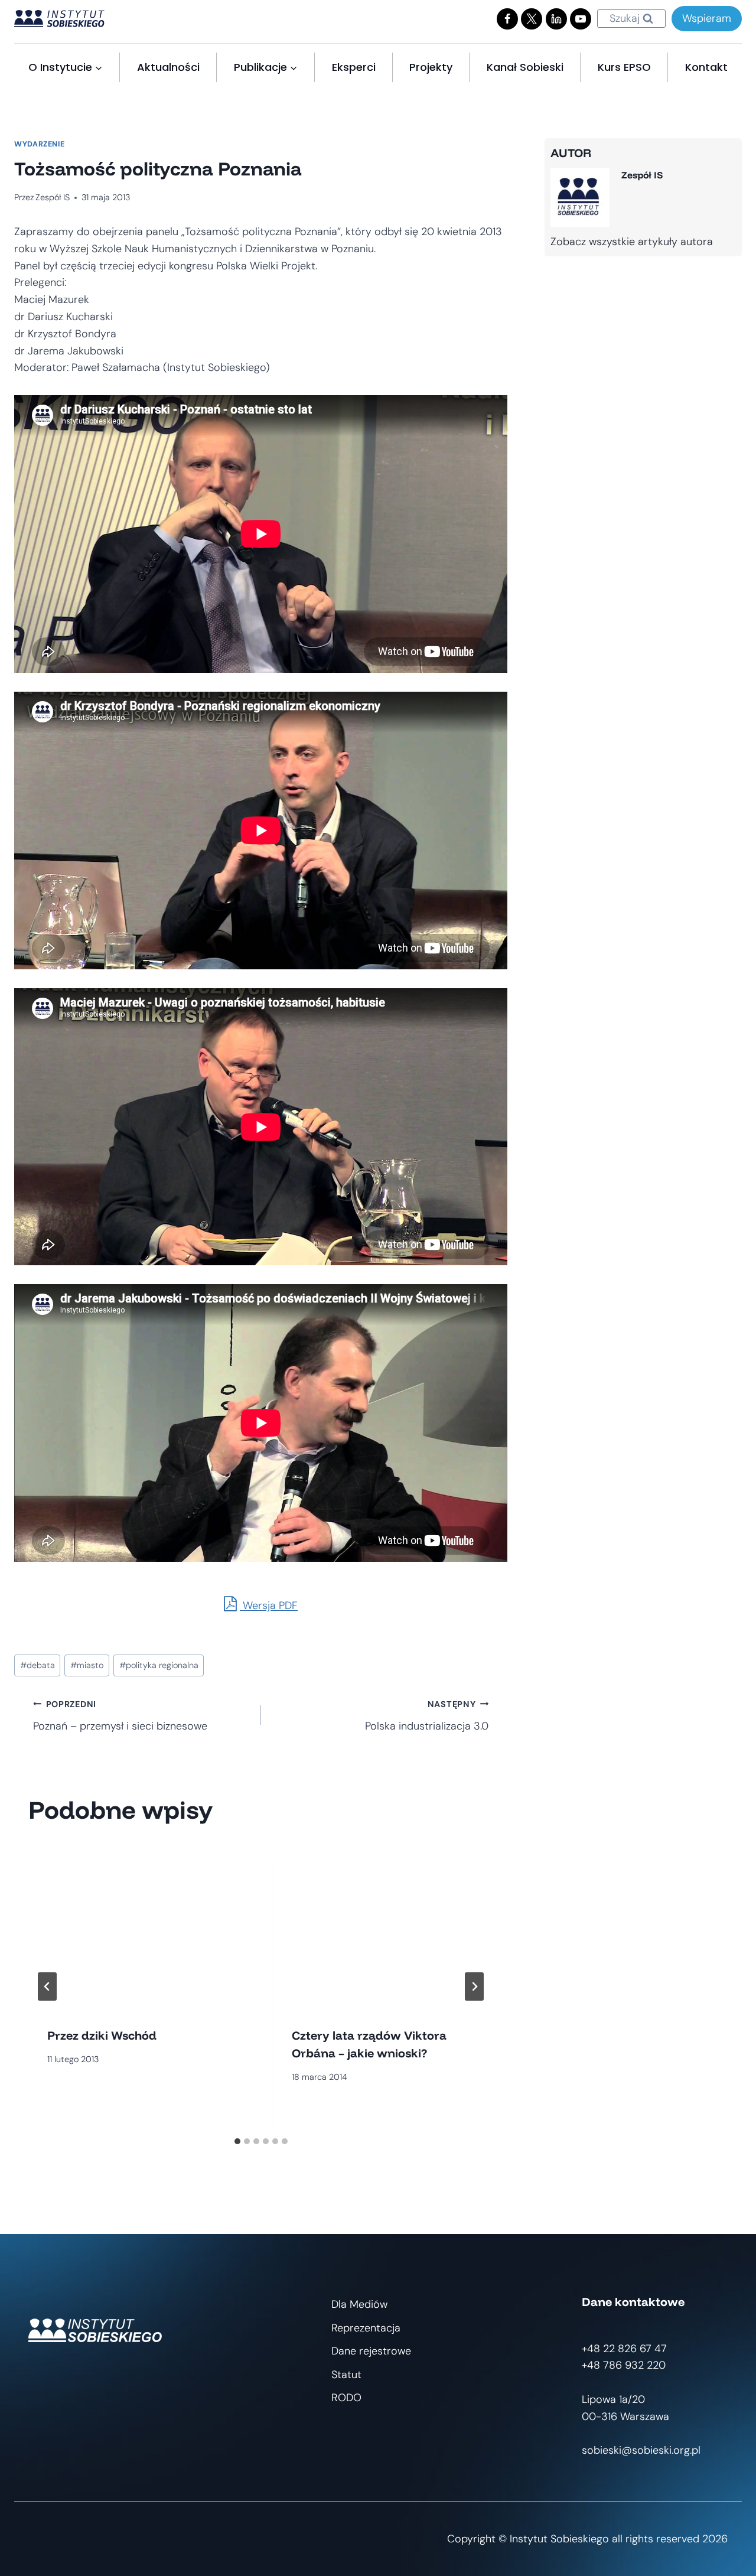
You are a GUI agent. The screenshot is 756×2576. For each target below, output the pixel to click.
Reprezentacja (366, 2328)
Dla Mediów (359, 2304)
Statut (346, 2375)
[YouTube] (581, 19)
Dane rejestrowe (371, 2351)
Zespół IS (53, 197)
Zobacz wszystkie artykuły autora (632, 242)
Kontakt (706, 67)
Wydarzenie (39, 144)
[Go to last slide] (47, 1986)
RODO (346, 2398)
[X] (532, 19)
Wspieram (707, 18)
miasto (87, 1665)
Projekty (431, 67)
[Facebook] (507, 19)
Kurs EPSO (624, 67)
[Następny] (474, 1986)
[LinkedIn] (556, 19)
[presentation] (139, 1925)
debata (38, 1665)
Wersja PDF (269, 1605)
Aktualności (168, 67)
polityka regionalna (159, 1665)
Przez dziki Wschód (102, 2035)
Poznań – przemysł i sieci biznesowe (120, 1716)
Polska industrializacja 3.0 (427, 1716)
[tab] (237, 2141)
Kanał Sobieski (525, 67)
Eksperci (354, 67)
